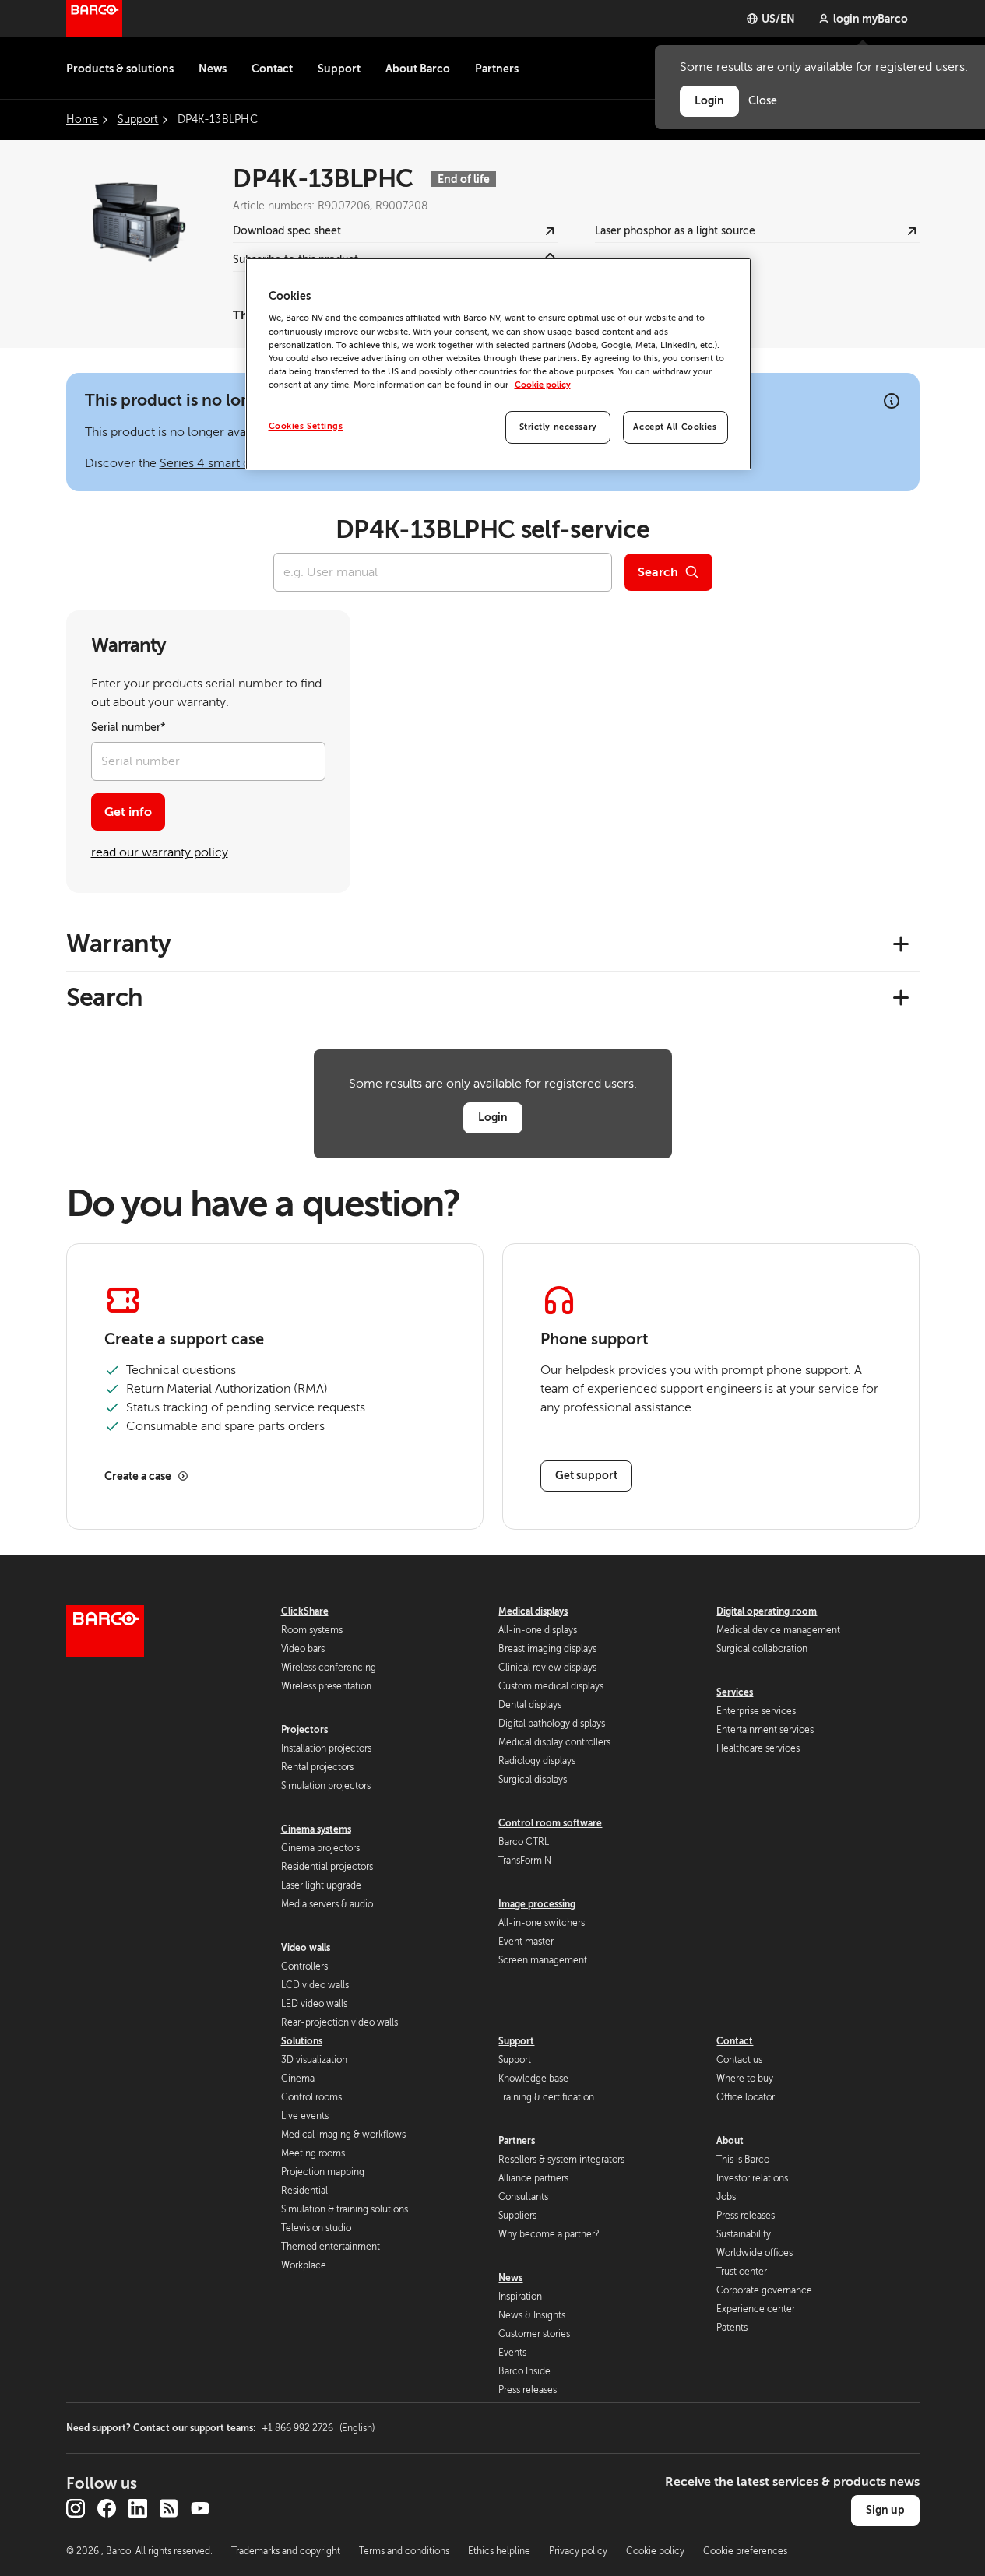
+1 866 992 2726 (318, 2428)
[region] (498, 364)
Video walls (306, 1948)
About (730, 2141)
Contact (272, 69)
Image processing (537, 1904)
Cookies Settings (306, 426)
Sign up (885, 2510)
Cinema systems (316, 1829)
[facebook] (107, 2508)
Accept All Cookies (675, 427)
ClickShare (305, 1611)
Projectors (304, 1730)
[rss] (169, 2508)
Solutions (302, 2041)
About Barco (418, 69)
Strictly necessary (558, 427)
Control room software (550, 1823)
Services (735, 1692)
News (213, 69)
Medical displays (533, 1611)
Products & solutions (120, 69)
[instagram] (76, 2508)
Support (339, 69)
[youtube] (200, 2508)
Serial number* (128, 727)
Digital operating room (767, 1611)
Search (658, 572)
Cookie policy (543, 385)
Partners (497, 69)
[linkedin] (138, 2508)
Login (493, 1117)
